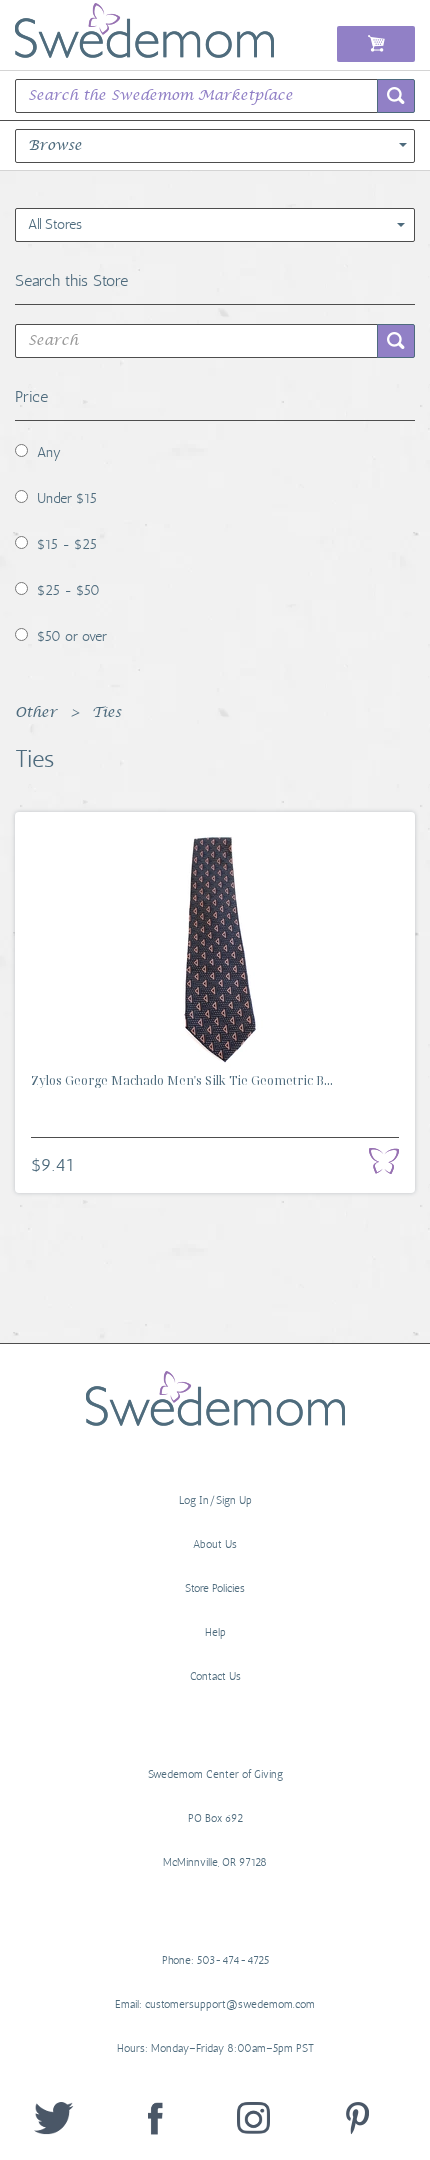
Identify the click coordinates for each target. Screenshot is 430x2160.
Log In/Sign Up (215, 1500)
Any (49, 452)
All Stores (55, 224)
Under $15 (67, 498)
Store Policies (215, 1588)
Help (215, 1632)
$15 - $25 (67, 544)
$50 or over (72, 636)
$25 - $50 (68, 590)
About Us (215, 1544)
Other (36, 713)
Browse (55, 146)
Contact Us (215, 1676)
